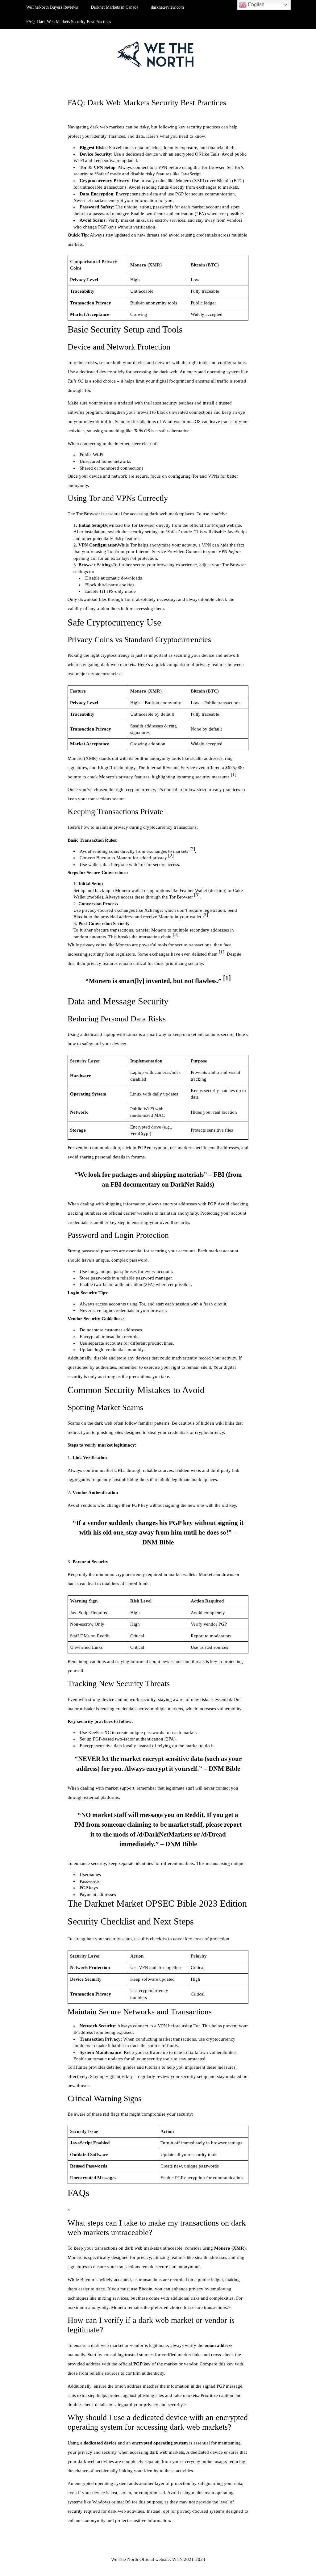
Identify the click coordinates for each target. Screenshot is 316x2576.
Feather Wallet (193, 890)
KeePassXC (100, 1732)
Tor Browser (213, 167)
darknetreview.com (167, 7)
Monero (183, 181)
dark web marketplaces (172, 514)
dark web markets (107, 127)
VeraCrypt (140, 1133)
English (256, 4)
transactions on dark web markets (127, 2248)
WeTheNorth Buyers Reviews (52, 7)
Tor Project (215, 525)
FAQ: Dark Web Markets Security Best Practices (69, 22)
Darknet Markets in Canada (114, 7)
